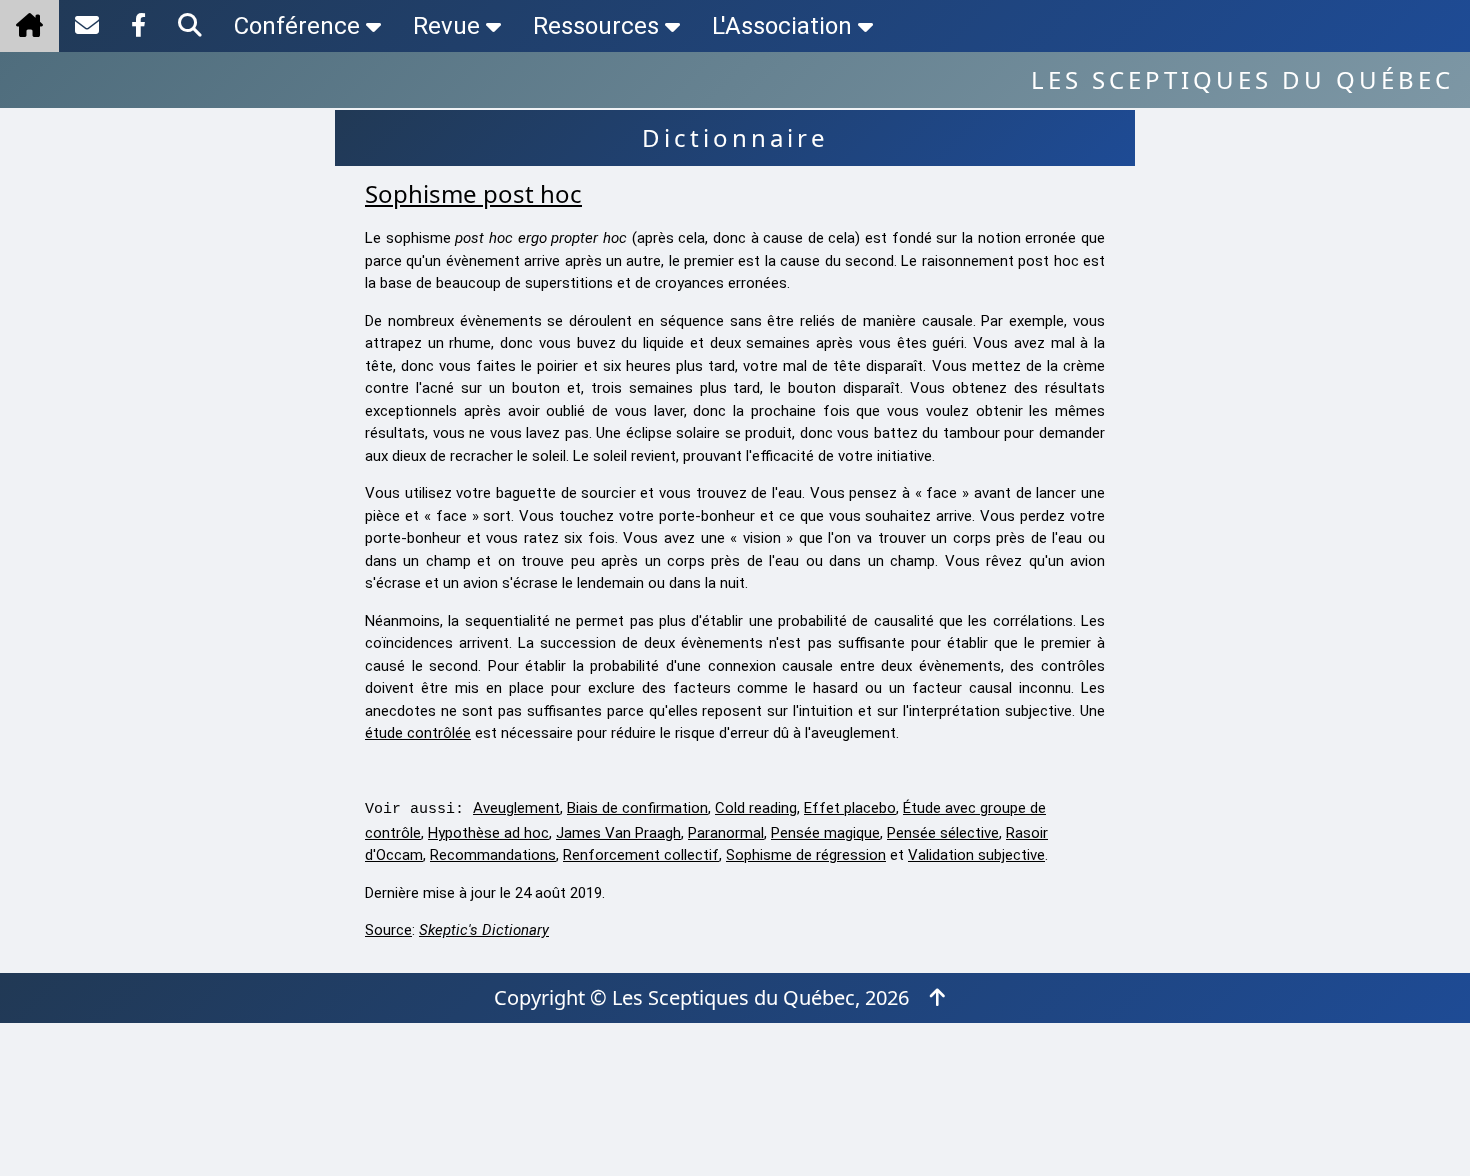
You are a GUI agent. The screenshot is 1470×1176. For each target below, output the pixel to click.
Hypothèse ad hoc (488, 833)
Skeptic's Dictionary (484, 930)
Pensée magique (825, 833)
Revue (446, 26)
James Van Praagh (618, 833)
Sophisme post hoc (473, 193)
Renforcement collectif (641, 855)
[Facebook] (138, 26)
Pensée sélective (943, 833)
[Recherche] (190, 26)
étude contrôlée (418, 733)
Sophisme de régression (806, 855)
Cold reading (756, 808)
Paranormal (726, 833)
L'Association (782, 26)
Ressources (596, 26)
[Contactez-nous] (87, 26)
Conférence (297, 26)
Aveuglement (516, 808)
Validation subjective (976, 855)
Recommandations (493, 855)
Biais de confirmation (637, 808)
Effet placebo (850, 808)
